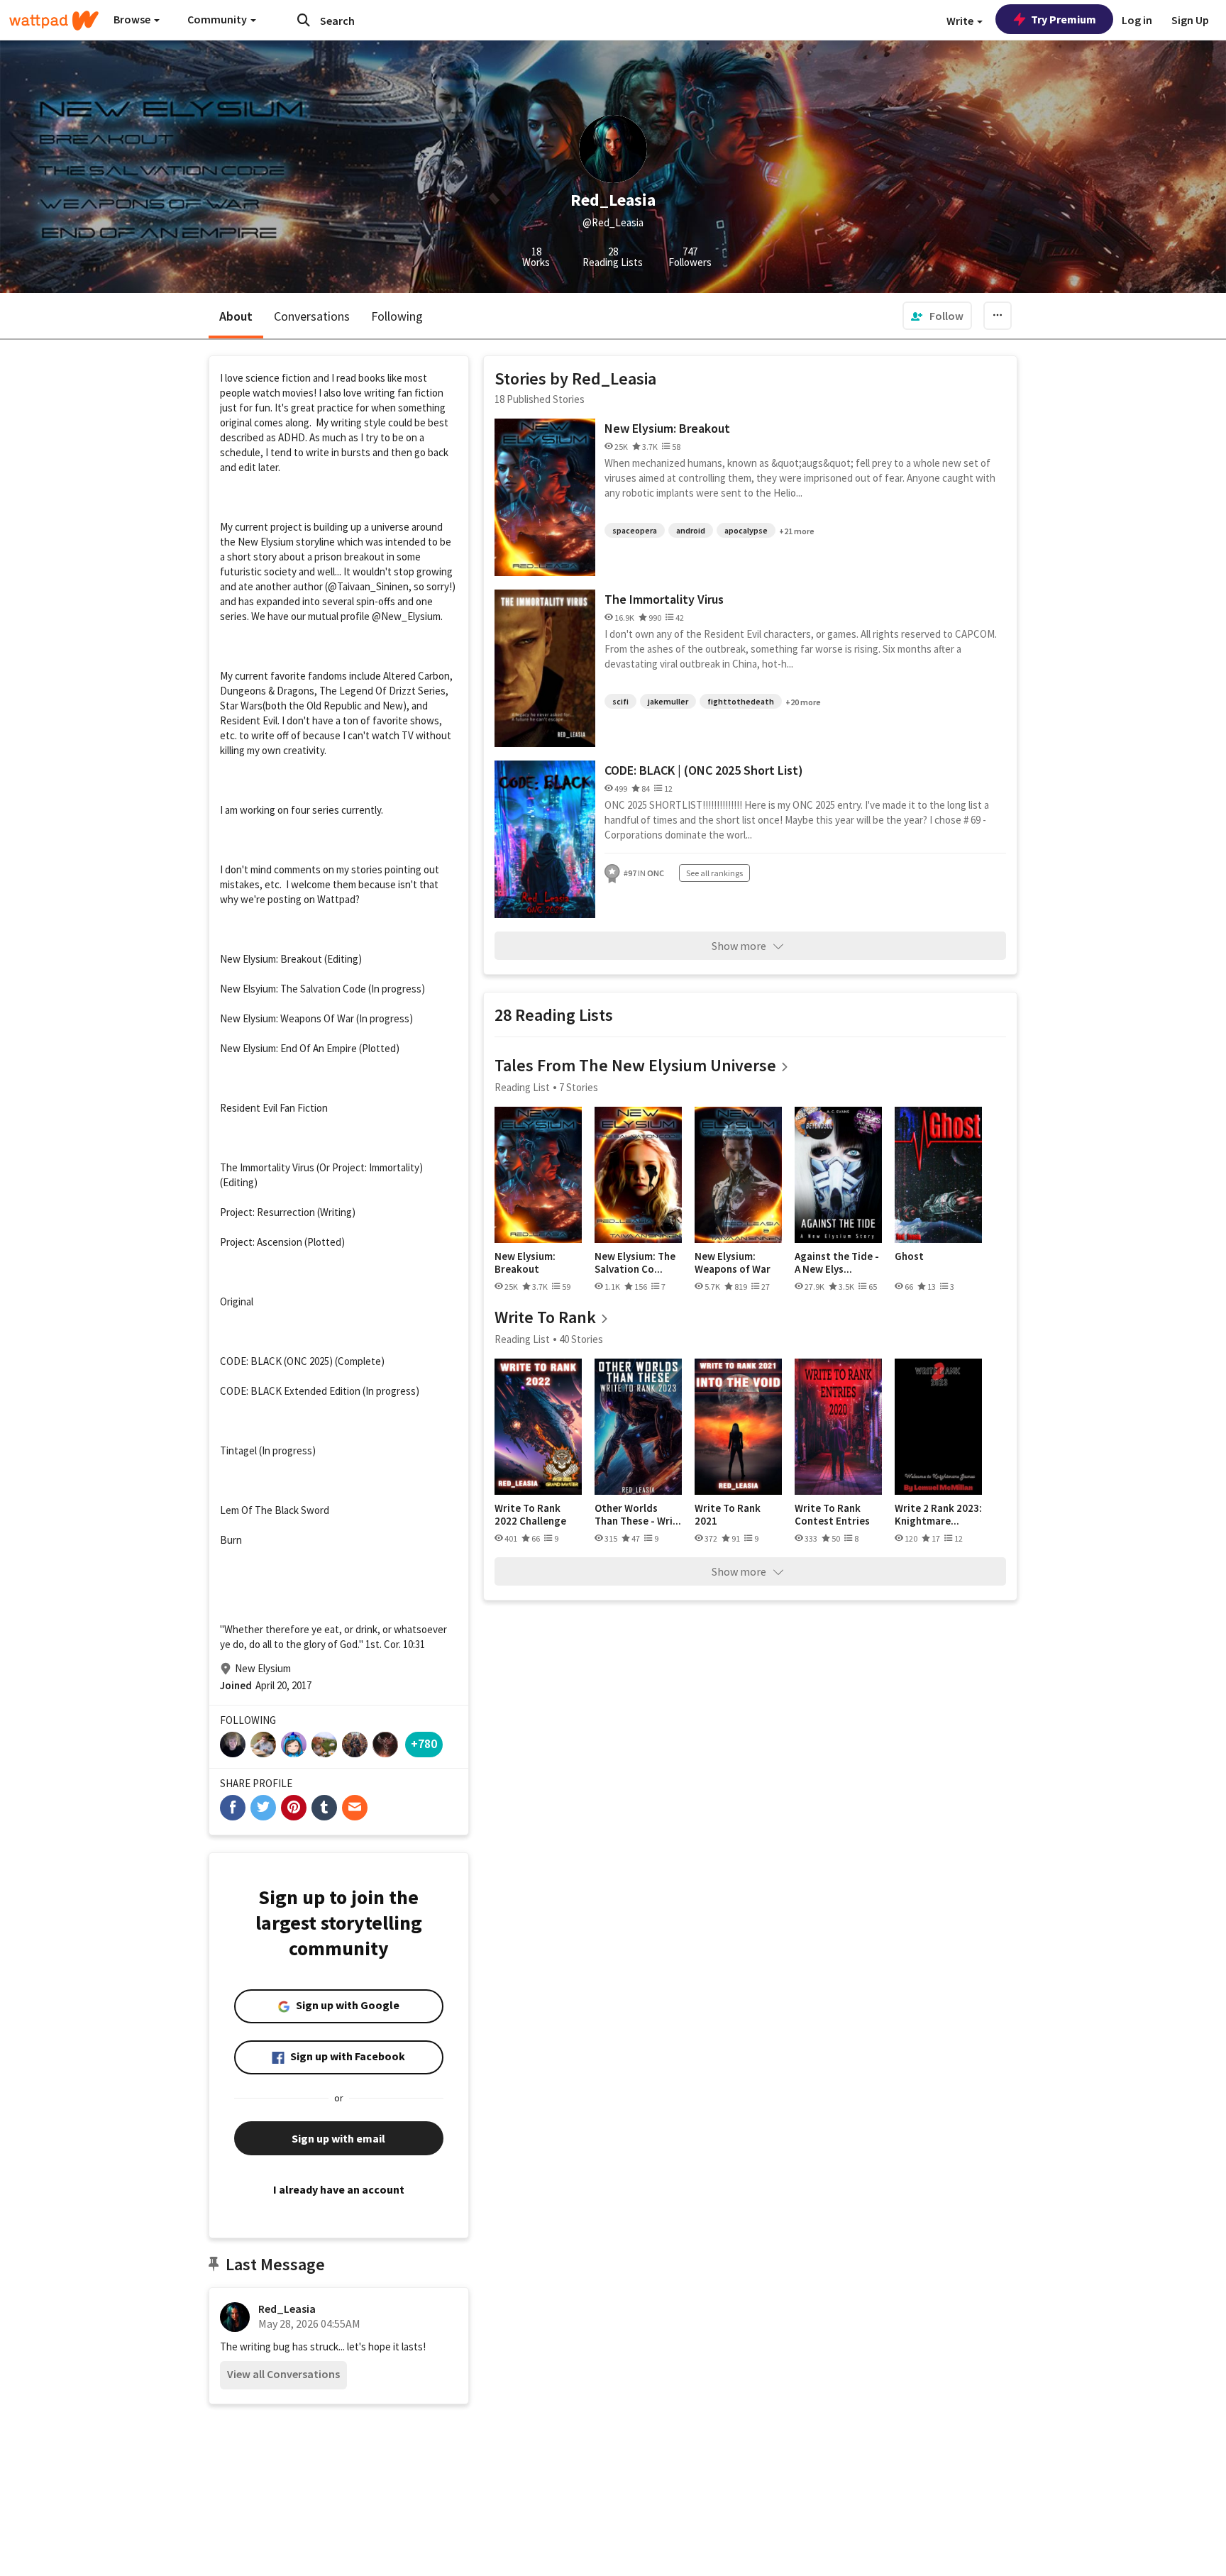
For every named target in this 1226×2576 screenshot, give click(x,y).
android (691, 530)
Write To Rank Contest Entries (832, 1514)
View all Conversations (283, 2374)
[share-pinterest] (294, 1808)
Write (961, 21)
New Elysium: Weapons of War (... (733, 1262)
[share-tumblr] (324, 1808)
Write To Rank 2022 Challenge (530, 1514)
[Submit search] (304, 20)
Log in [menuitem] (1137, 20)
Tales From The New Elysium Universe (635, 1065)
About (236, 316)
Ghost (909, 1256)
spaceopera (635, 530)
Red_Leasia (287, 2309)
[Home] (54, 21)
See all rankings (714, 873)
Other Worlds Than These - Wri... (638, 1514)
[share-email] (355, 1808)
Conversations (312, 316)
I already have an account (339, 2189)
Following (397, 316)
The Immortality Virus (664, 599)
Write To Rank (545, 1317)
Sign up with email (338, 2138)
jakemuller (668, 701)
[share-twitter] (263, 1808)
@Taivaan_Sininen (368, 586)
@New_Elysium (406, 616)
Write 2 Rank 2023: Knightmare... (938, 1514)
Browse (133, 19)
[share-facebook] (233, 1808)
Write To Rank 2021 (728, 1514)
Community (218, 19)
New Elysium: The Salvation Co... (635, 1262)
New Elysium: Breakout (667, 428)
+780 (424, 1743)
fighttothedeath (741, 701)
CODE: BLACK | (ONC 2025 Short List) (704, 770)
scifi (620, 701)
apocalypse (746, 530)
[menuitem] (937, 316)
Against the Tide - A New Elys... (837, 1262)
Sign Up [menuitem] (1190, 20)
